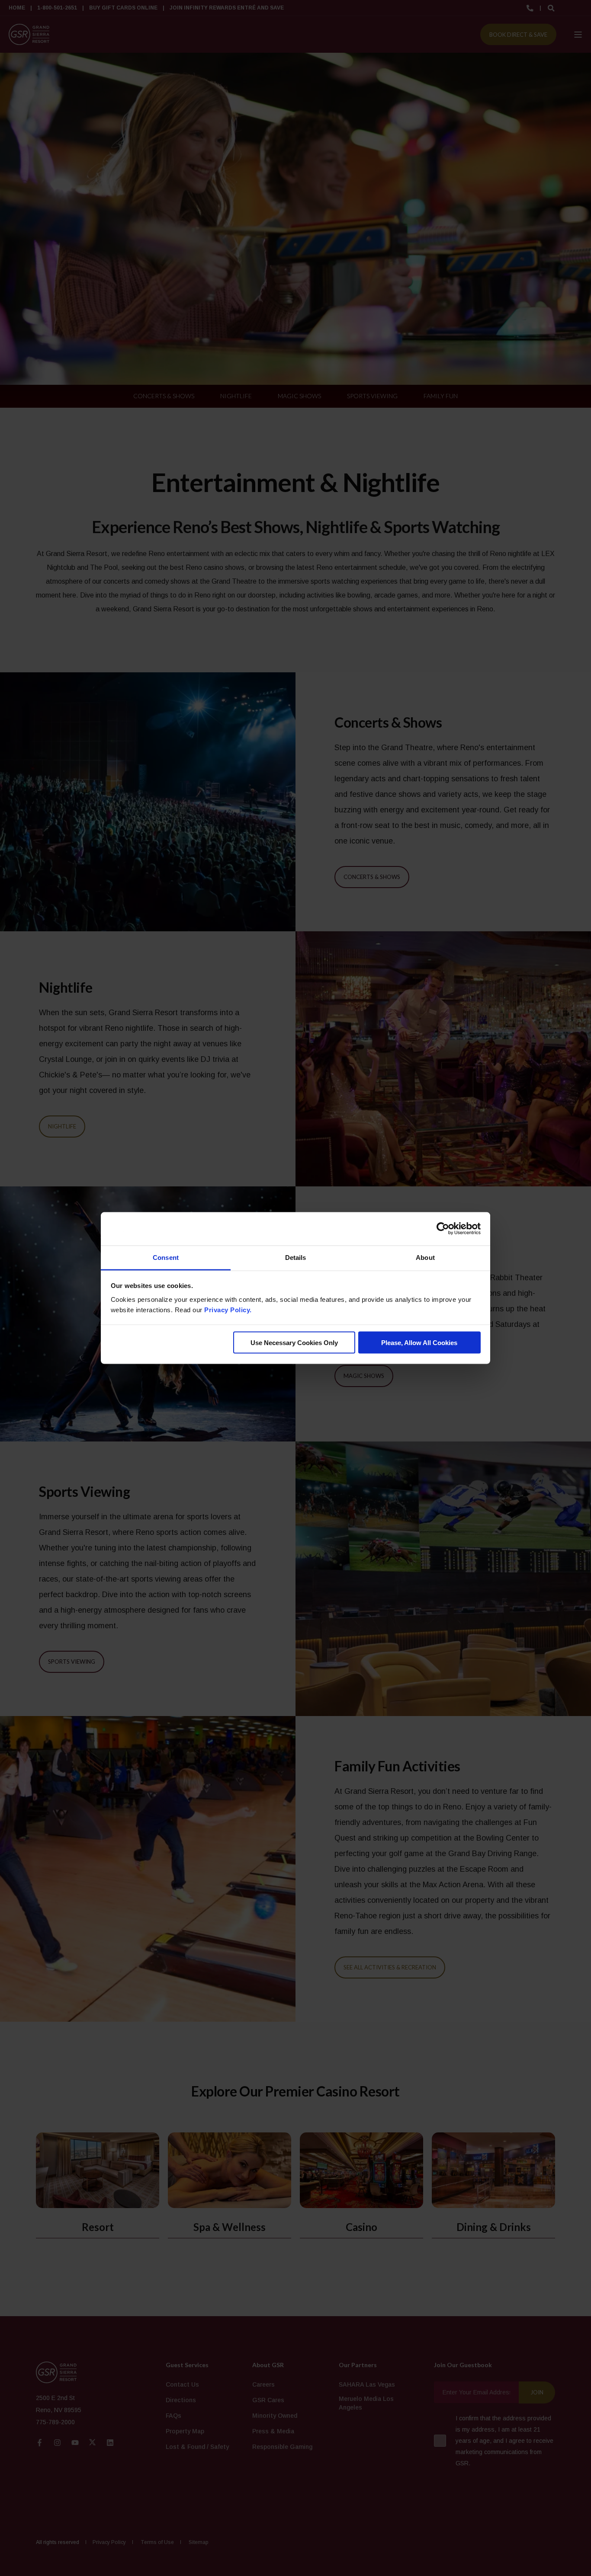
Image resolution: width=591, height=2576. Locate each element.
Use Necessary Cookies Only (294, 1343)
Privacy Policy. (228, 1309)
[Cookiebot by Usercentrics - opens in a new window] (443, 1229)
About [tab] (425, 1257)
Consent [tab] (166, 1257)
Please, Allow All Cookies (419, 1343)
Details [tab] (296, 1257)
